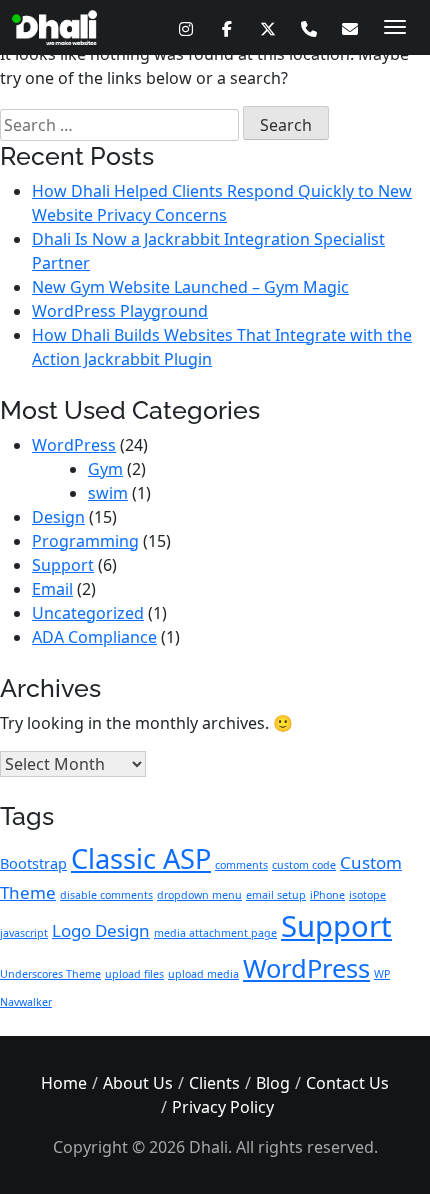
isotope (367, 895)
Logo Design (101, 930)
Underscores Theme (50, 974)
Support (63, 565)
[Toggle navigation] (395, 27)
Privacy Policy (223, 1107)
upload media (203, 974)
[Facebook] (226, 28)
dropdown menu (199, 895)
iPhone (327, 895)
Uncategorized (88, 613)
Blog (273, 1083)
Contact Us (347, 1083)
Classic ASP (141, 858)
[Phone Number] (308, 28)
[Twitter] (267, 28)
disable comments (106, 895)
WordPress (74, 445)
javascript (24, 933)
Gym (105, 469)
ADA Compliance (94, 637)
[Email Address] (349, 28)
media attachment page (215, 933)
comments (241, 865)
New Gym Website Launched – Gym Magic (190, 287)
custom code (304, 865)
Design (58, 517)
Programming (85, 541)
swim (108, 493)
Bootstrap (33, 863)
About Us (138, 1083)
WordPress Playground (120, 311)
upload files (134, 974)
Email (52, 589)
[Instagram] (185, 28)
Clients (214, 1083)
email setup (276, 895)
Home (64, 1083)
